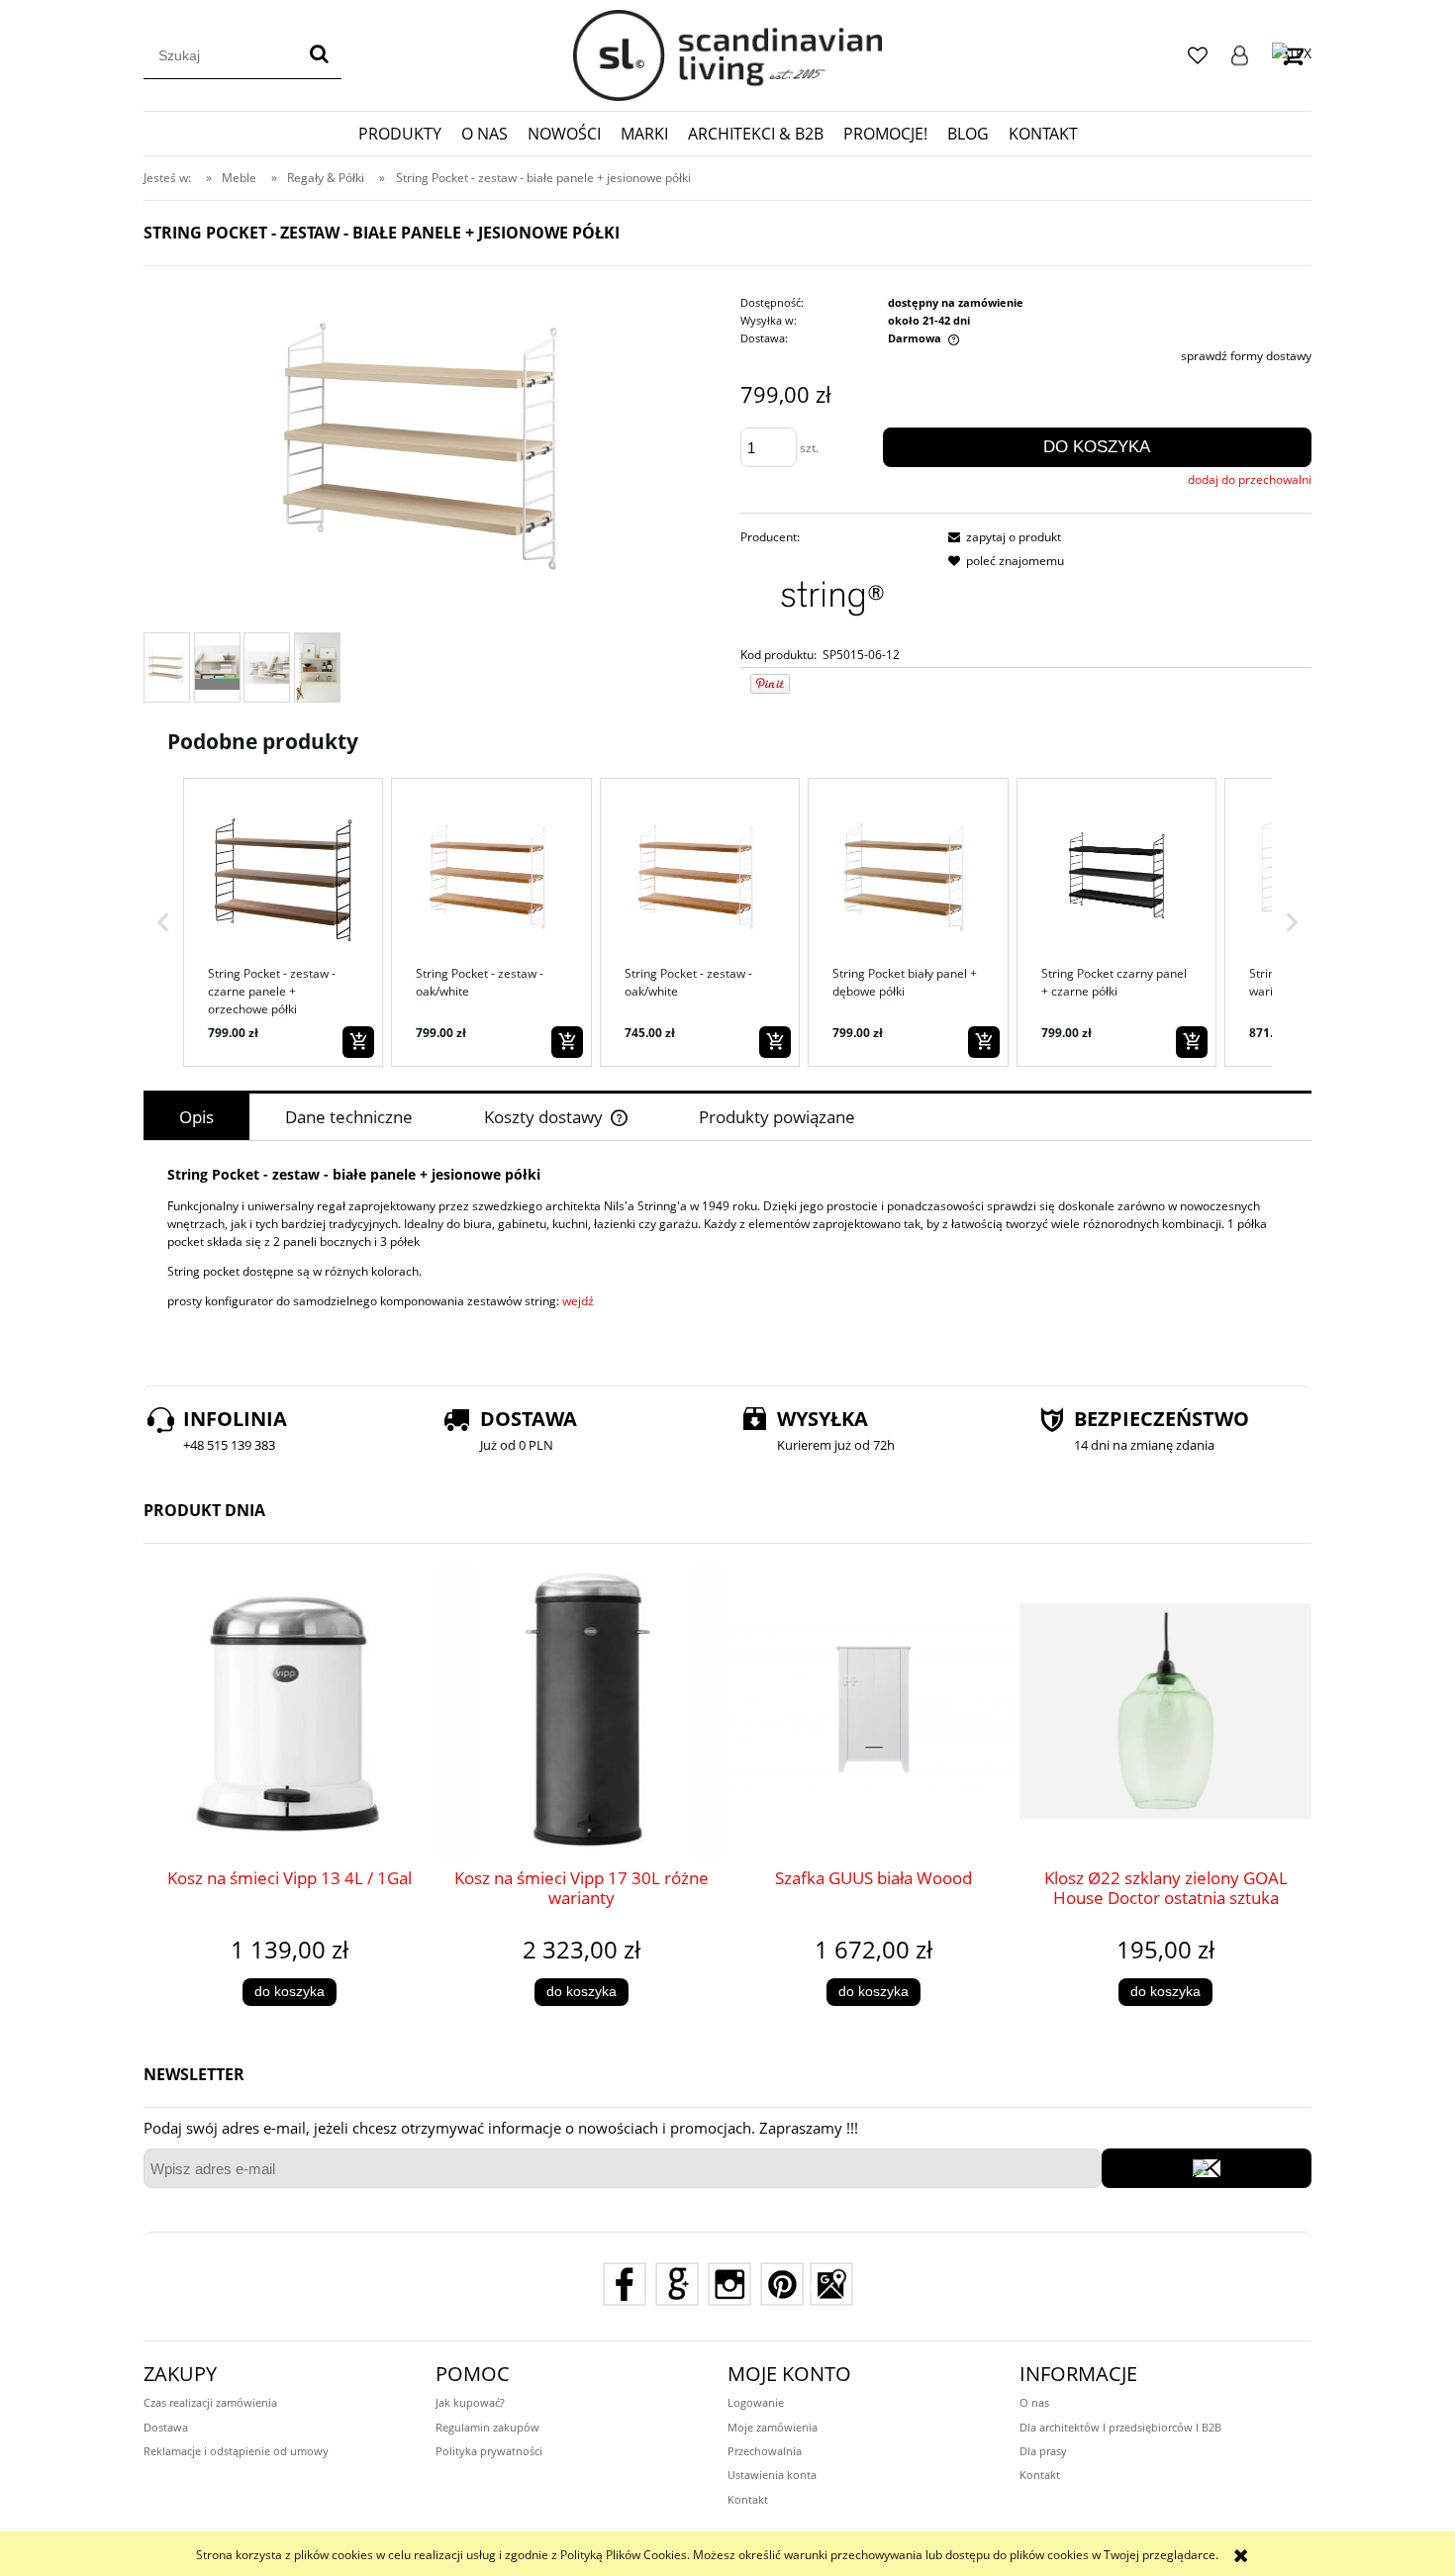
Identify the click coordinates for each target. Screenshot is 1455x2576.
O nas (1034, 2402)
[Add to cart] (358, 1042)
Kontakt (748, 2499)
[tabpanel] (727, 1252)
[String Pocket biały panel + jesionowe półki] (167, 668)
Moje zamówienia (773, 2427)
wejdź (578, 1301)
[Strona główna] (727, 55)
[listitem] (283, 922)
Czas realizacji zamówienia (210, 2402)
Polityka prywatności (489, 2451)
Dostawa (166, 2427)
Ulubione (1198, 55)
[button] (163, 922)
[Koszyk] (1292, 55)
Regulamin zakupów (487, 2427)
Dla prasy (1043, 2451)
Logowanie (1240, 55)
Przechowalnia (765, 2451)
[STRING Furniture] (827, 595)
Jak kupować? (470, 2402)
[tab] (196, 1117)
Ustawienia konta (772, 2475)
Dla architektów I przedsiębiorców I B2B (1120, 2427)
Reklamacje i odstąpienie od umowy (236, 2451)
